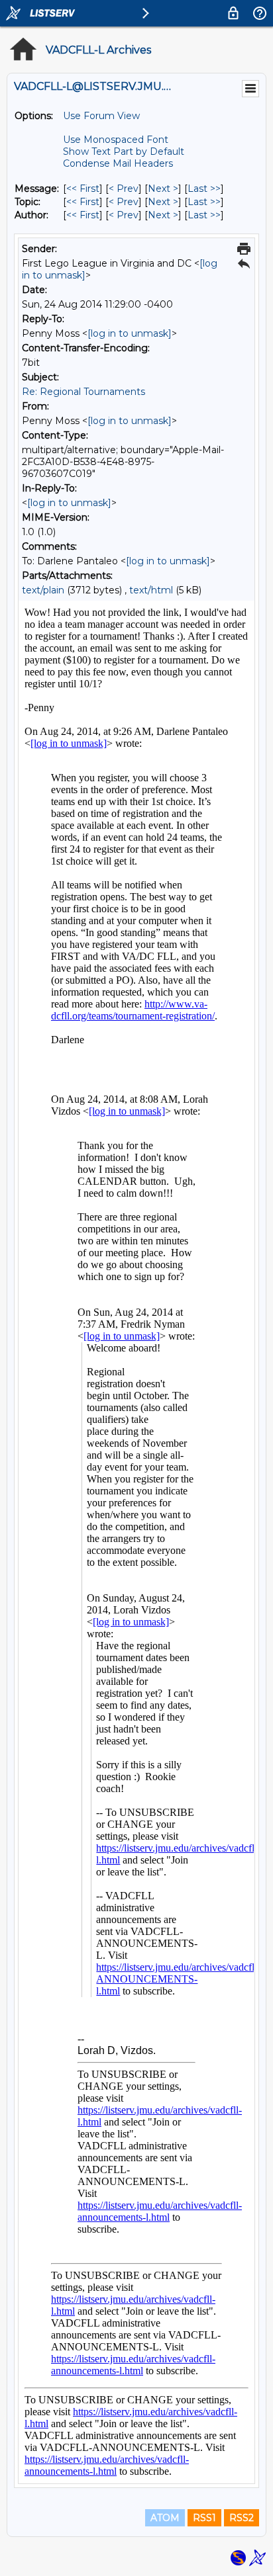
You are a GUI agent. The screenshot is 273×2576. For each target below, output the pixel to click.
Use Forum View (101, 116)
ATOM (165, 2518)
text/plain (43, 590)
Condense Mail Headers (118, 163)
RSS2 (242, 2518)
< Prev (124, 189)
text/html (151, 590)
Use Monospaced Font (116, 140)
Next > (163, 189)
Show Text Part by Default (124, 151)
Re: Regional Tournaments (83, 392)
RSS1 (204, 2518)
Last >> (204, 189)
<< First (83, 189)
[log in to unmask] (130, 333)
